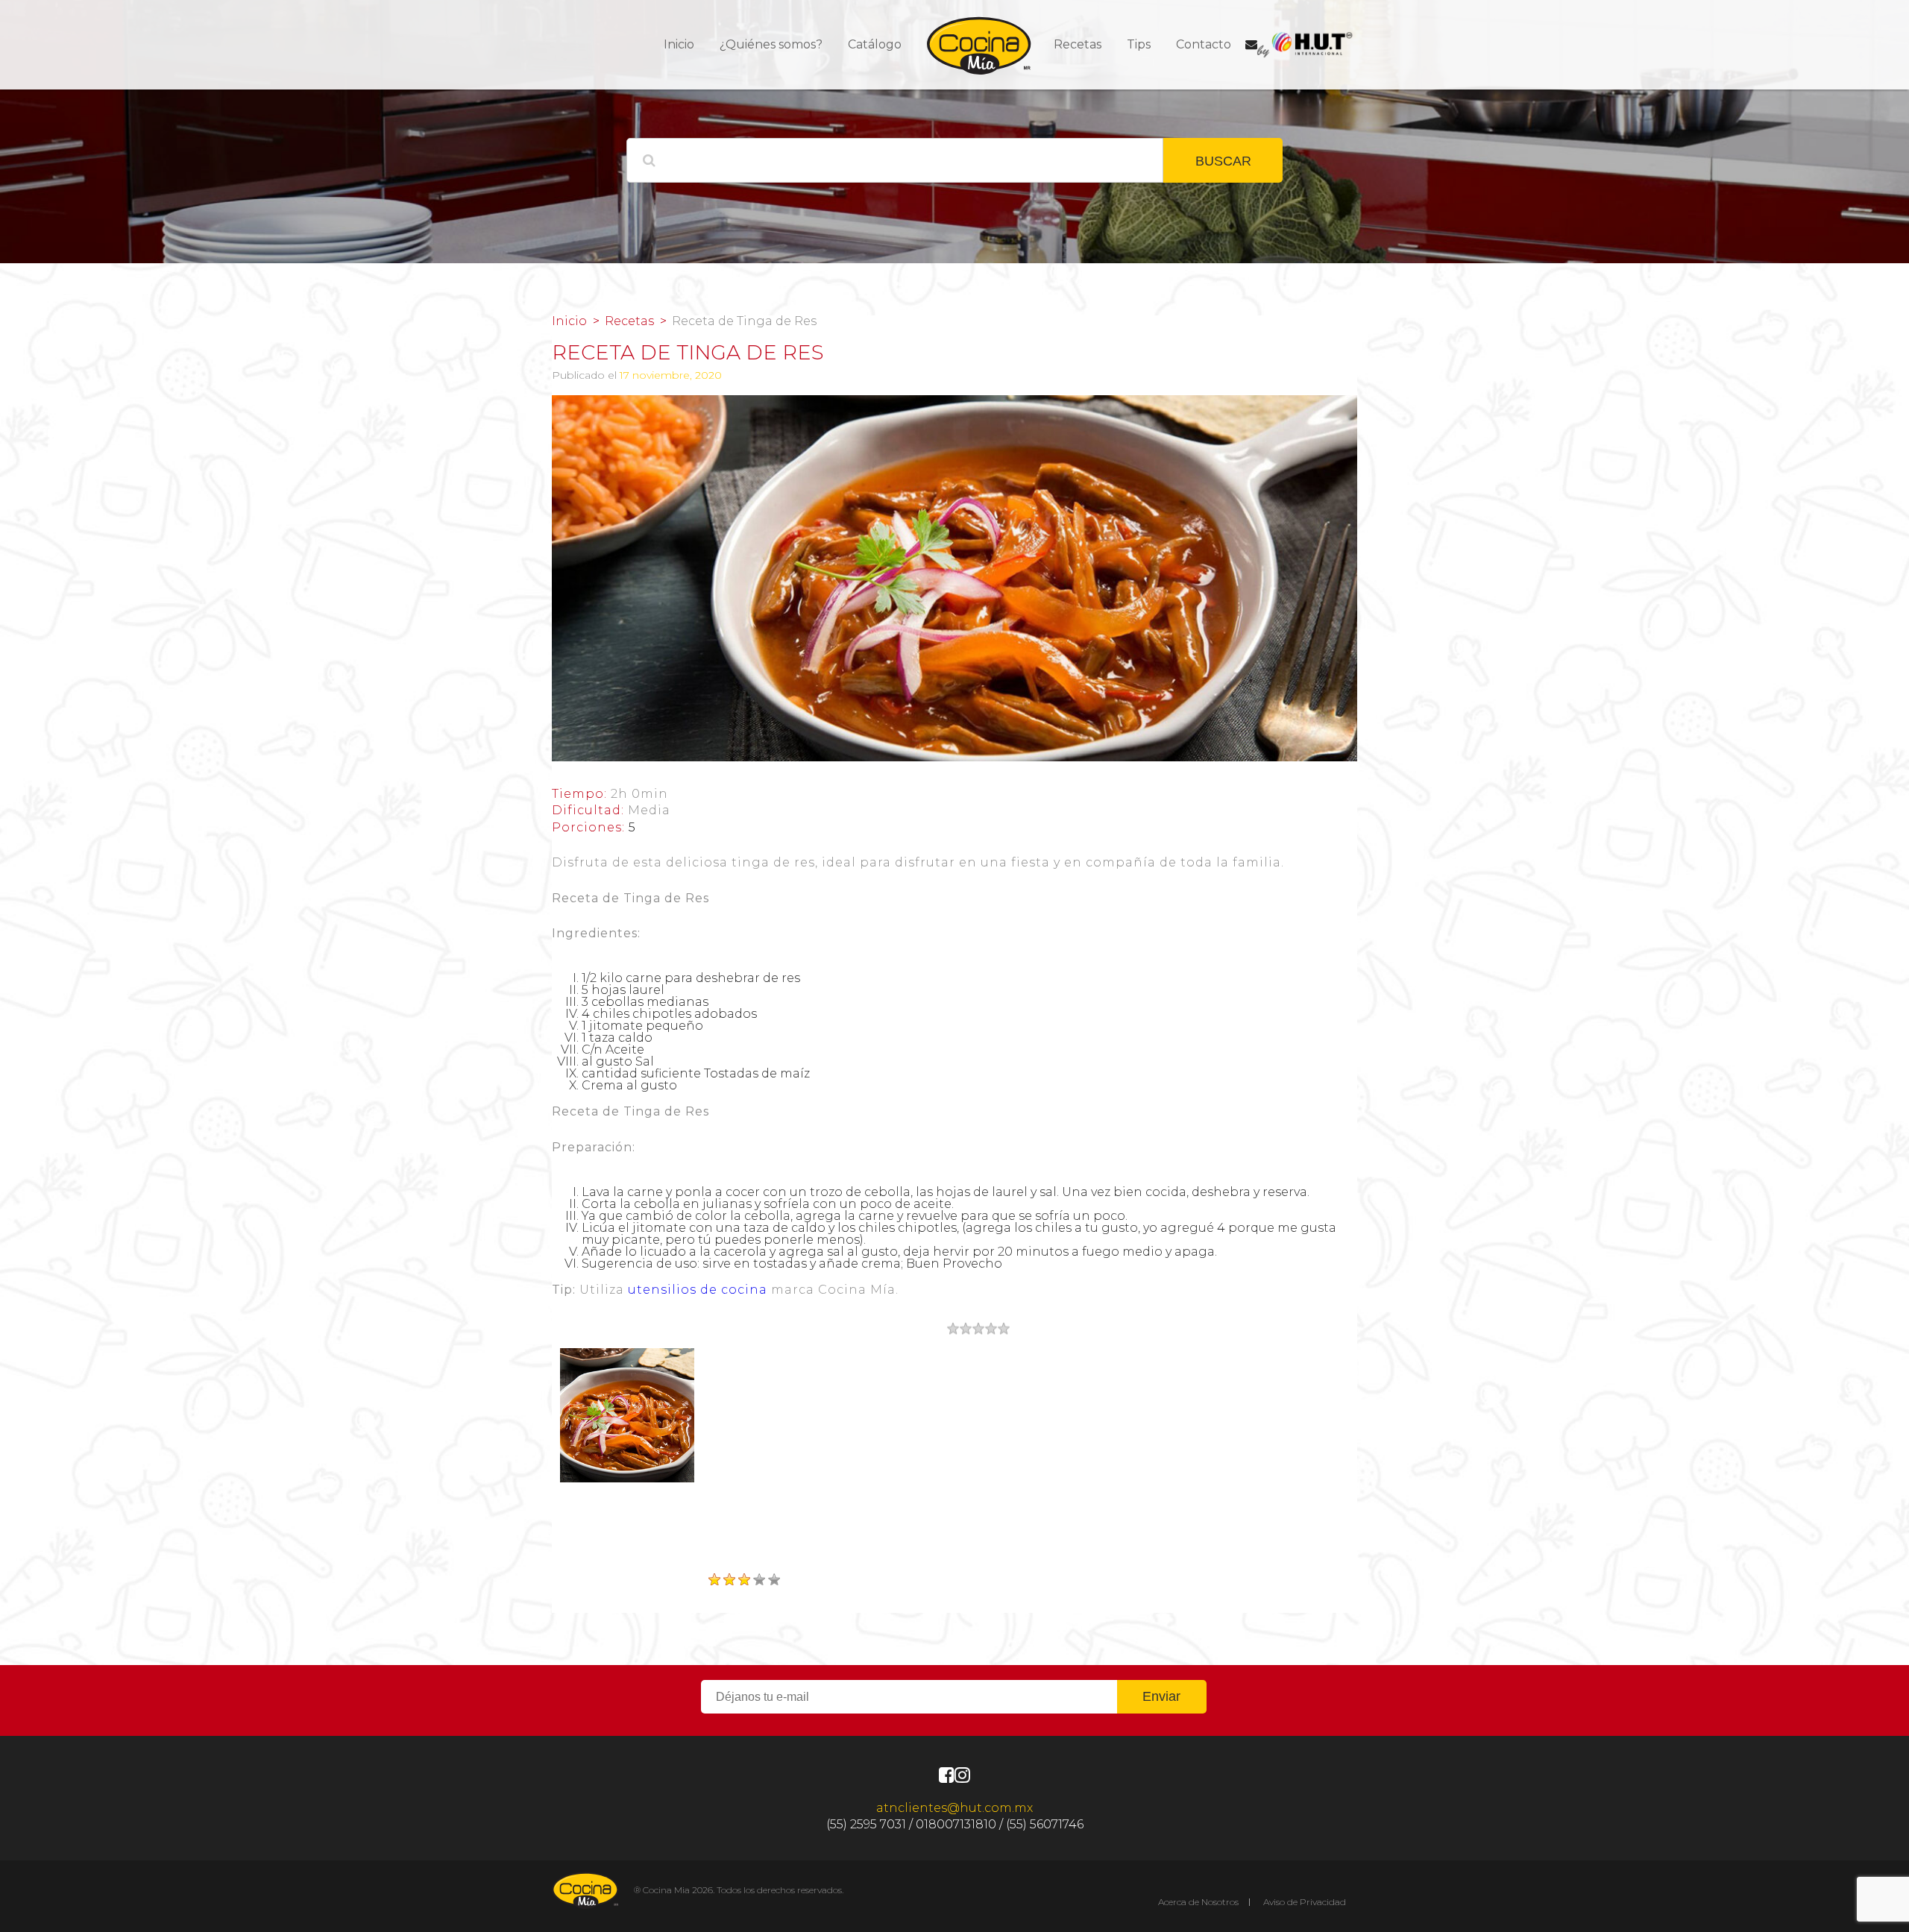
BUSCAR (1223, 161)
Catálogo (875, 44)
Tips (1139, 44)
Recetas (1078, 44)
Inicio (679, 44)
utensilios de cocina (698, 1290)
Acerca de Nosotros (1198, 1902)
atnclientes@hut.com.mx (954, 1808)
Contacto (1204, 44)
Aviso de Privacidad (1305, 1902)
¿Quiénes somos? (771, 44)
